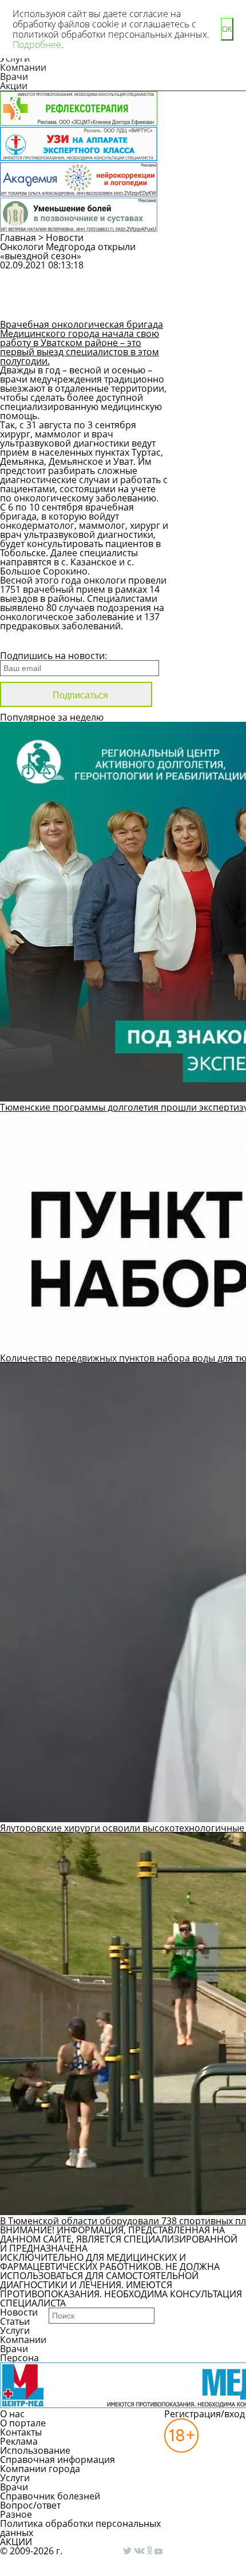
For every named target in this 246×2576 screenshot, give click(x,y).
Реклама (19, 2441)
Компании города (40, 2469)
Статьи (15, 2321)
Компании (23, 67)
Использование (35, 2450)
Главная (18, 238)
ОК (227, 29)
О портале (23, 2423)
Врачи (14, 77)
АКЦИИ (16, 2542)
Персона (19, 2358)
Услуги (15, 2330)
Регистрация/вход (205, 2414)
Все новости (39, 641)
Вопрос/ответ (30, 2505)
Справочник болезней (50, 2496)
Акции (14, 86)
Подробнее (37, 45)
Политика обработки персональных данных (80, 2528)
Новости (65, 238)
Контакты (21, 2432)
